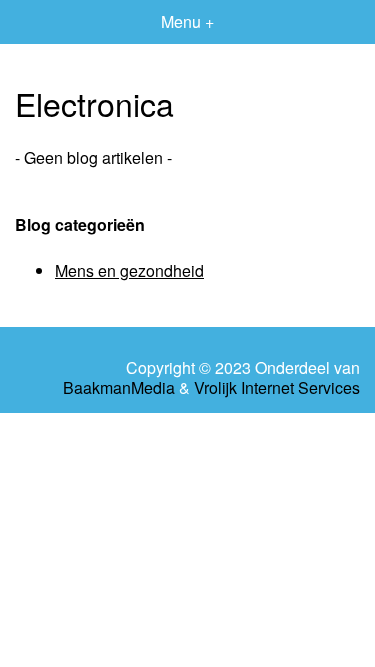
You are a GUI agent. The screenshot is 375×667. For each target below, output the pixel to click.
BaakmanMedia (119, 388)
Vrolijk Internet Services (277, 388)
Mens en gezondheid (129, 270)
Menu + (187, 21)
